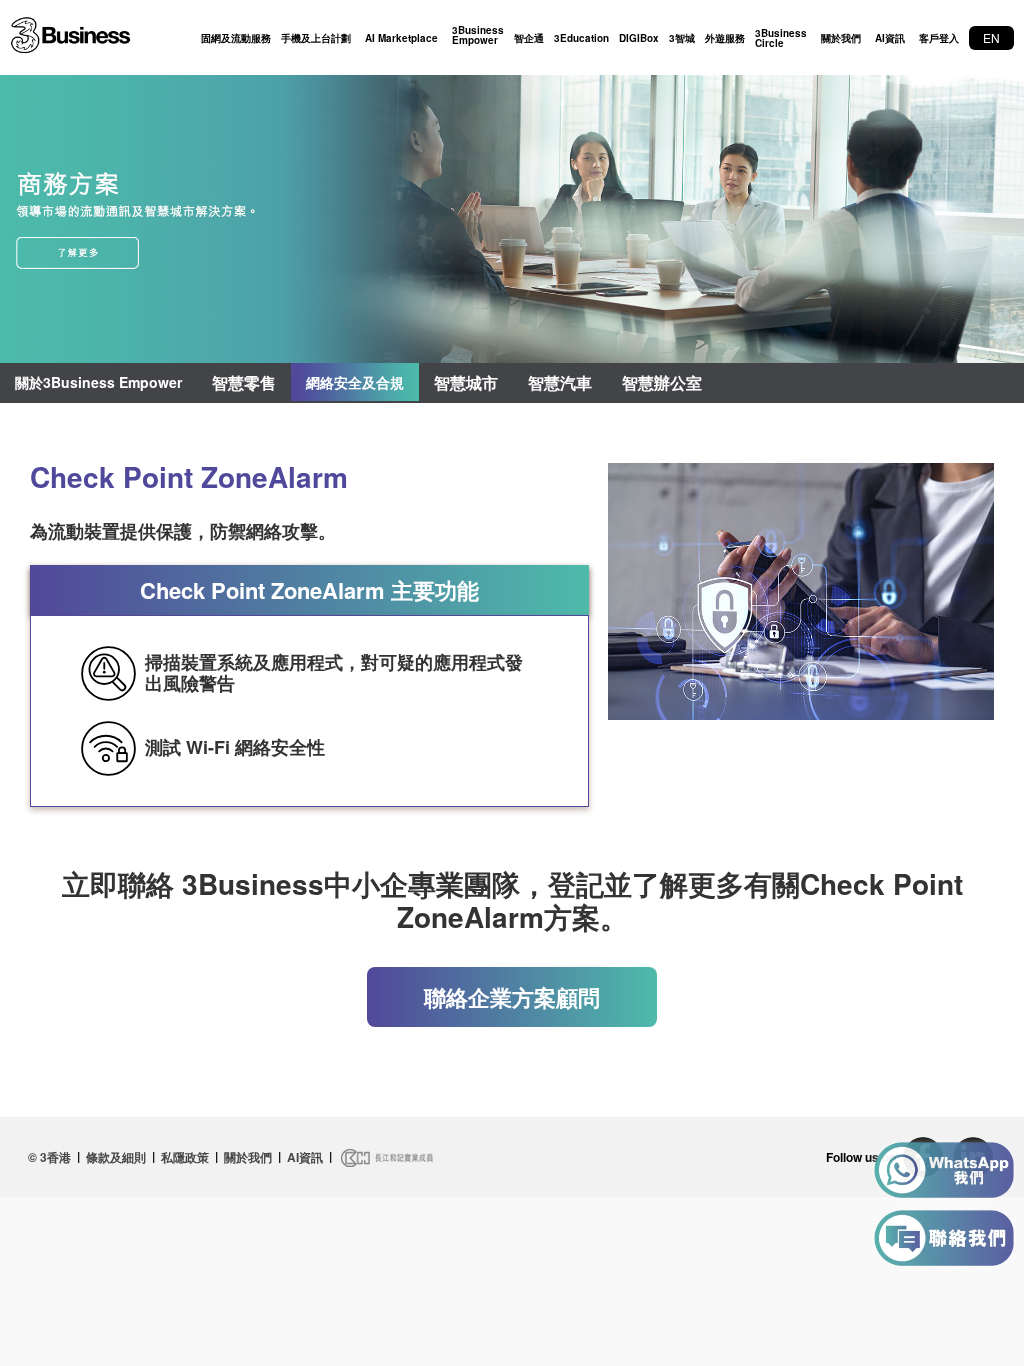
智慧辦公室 (662, 382)
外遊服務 (725, 38)
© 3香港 (49, 1157)
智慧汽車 (560, 382)
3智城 (682, 38)
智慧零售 (244, 382)
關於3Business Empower (98, 382)
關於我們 (841, 38)
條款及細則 (116, 1157)
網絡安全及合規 (355, 382)
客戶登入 (939, 38)
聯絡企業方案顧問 (512, 997)
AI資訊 (890, 38)
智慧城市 (466, 382)
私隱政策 (185, 1157)
